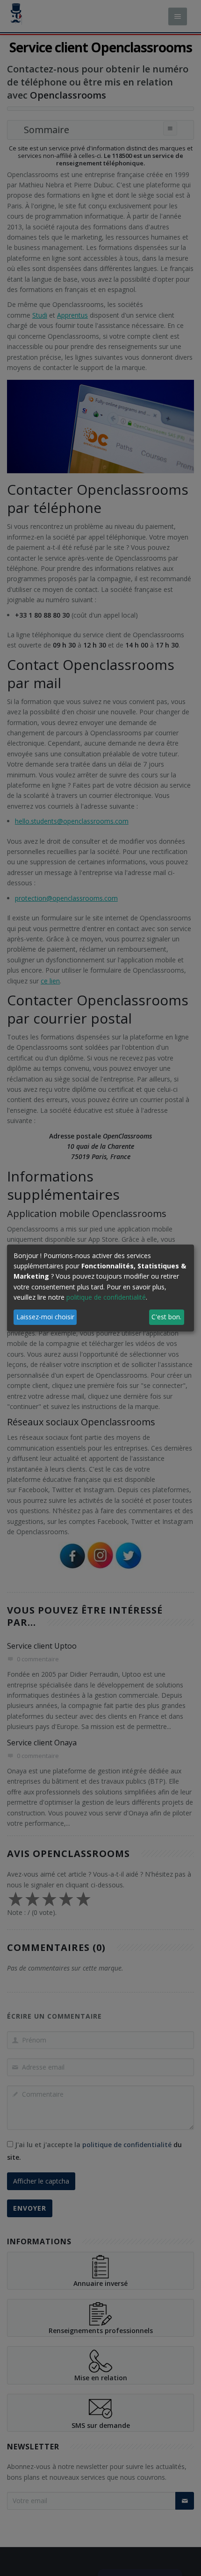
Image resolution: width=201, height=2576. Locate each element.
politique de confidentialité (106, 1297)
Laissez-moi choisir (45, 1317)
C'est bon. (166, 1317)
